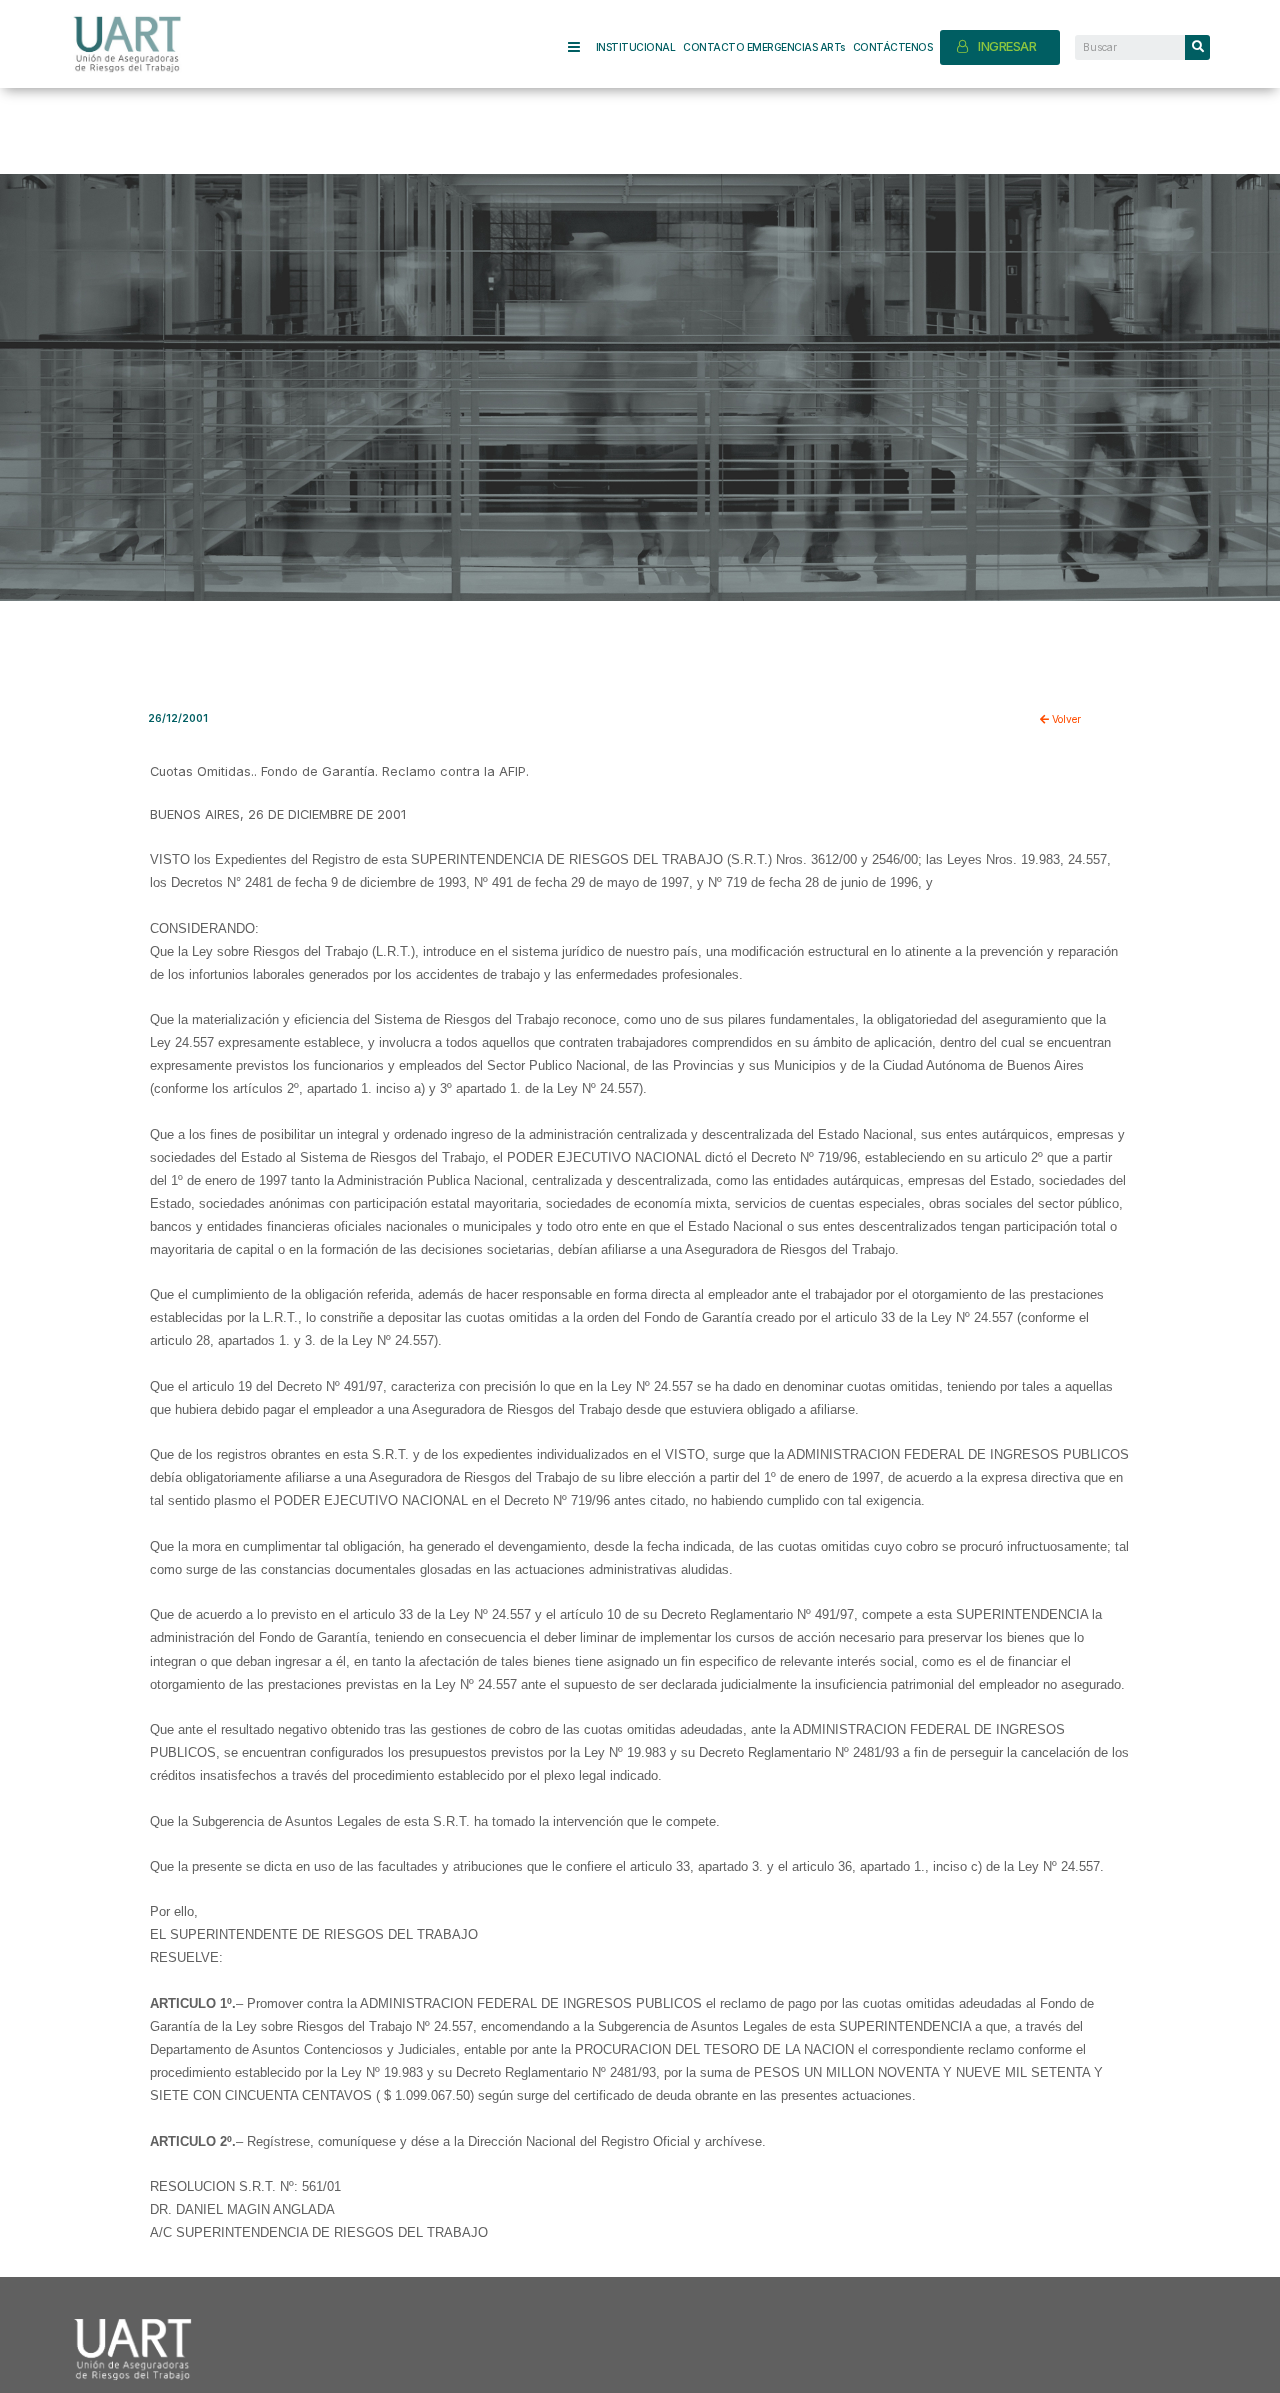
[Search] (1197, 47)
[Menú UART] (582, 47)
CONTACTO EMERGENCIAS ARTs (764, 47)
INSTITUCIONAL (636, 47)
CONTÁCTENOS (893, 47)
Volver (1065, 719)
